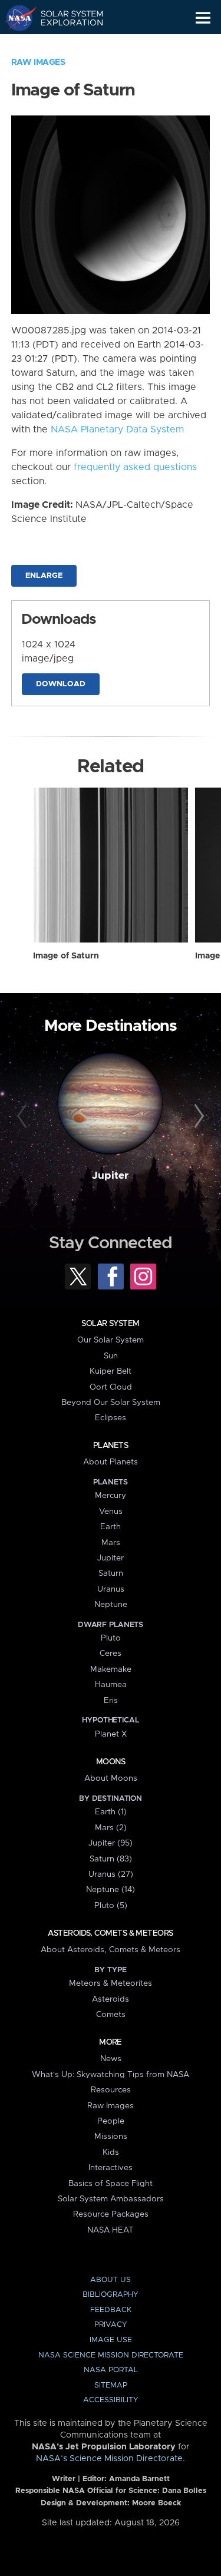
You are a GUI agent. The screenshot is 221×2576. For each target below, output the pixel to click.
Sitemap (111, 2385)
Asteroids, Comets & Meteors (110, 1933)
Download (61, 684)
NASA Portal (111, 2370)
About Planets (111, 1462)
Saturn (111, 1573)
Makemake (111, 1669)
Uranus (111, 1589)
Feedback (111, 2310)
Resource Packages (111, 2214)
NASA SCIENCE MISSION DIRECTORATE (111, 2355)
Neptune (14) (111, 1890)
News (111, 2059)
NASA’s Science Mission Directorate (109, 2459)
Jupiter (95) (111, 1843)
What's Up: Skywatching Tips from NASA (111, 2075)
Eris (111, 1701)
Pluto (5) (111, 1906)
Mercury (111, 1496)
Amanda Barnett (139, 2479)
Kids (111, 2152)
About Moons (111, 1778)
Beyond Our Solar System (111, 1403)
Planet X (111, 1734)
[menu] (203, 18)
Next (197, 1116)
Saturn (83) (111, 1859)
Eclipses (111, 1418)
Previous (24, 1116)
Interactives (111, 2168)
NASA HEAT (111, 2230)
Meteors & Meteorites (111, 1983)
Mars (111, 1543)
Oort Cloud (111, 1387)
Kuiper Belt (111, 1371)
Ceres (111, 1654)
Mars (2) (111, 1828)
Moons (111, 1762)
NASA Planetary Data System (117, 429)
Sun (111, 1356)
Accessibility (111, 2400)
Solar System (110, 1324)
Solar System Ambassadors (111, 2199)
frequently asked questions (135, 467)
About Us (111, 2280)
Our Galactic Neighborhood (65, 45)
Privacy (111, 2325)
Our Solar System (111, 1340)
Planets (111, 1446)
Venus (111, 1512)
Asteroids (111, 1999)
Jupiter (110, 1176)
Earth (111, 1527)
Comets (111, 2015)
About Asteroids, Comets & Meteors (111, 1950)
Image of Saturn (66, 956)
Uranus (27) (111, 1874)
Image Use (111, 2340)
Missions (111, 2137)
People (111, 2121)
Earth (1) (111, 1812)
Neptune (111, 1605)
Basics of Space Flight (111, 2184)
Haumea (111, 1685)
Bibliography (111, 2295)
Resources (111, 2090)
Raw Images (38, 62)
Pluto (111, 1638)
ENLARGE (44, 576)
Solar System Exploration (65, 18)
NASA (16, 18)
